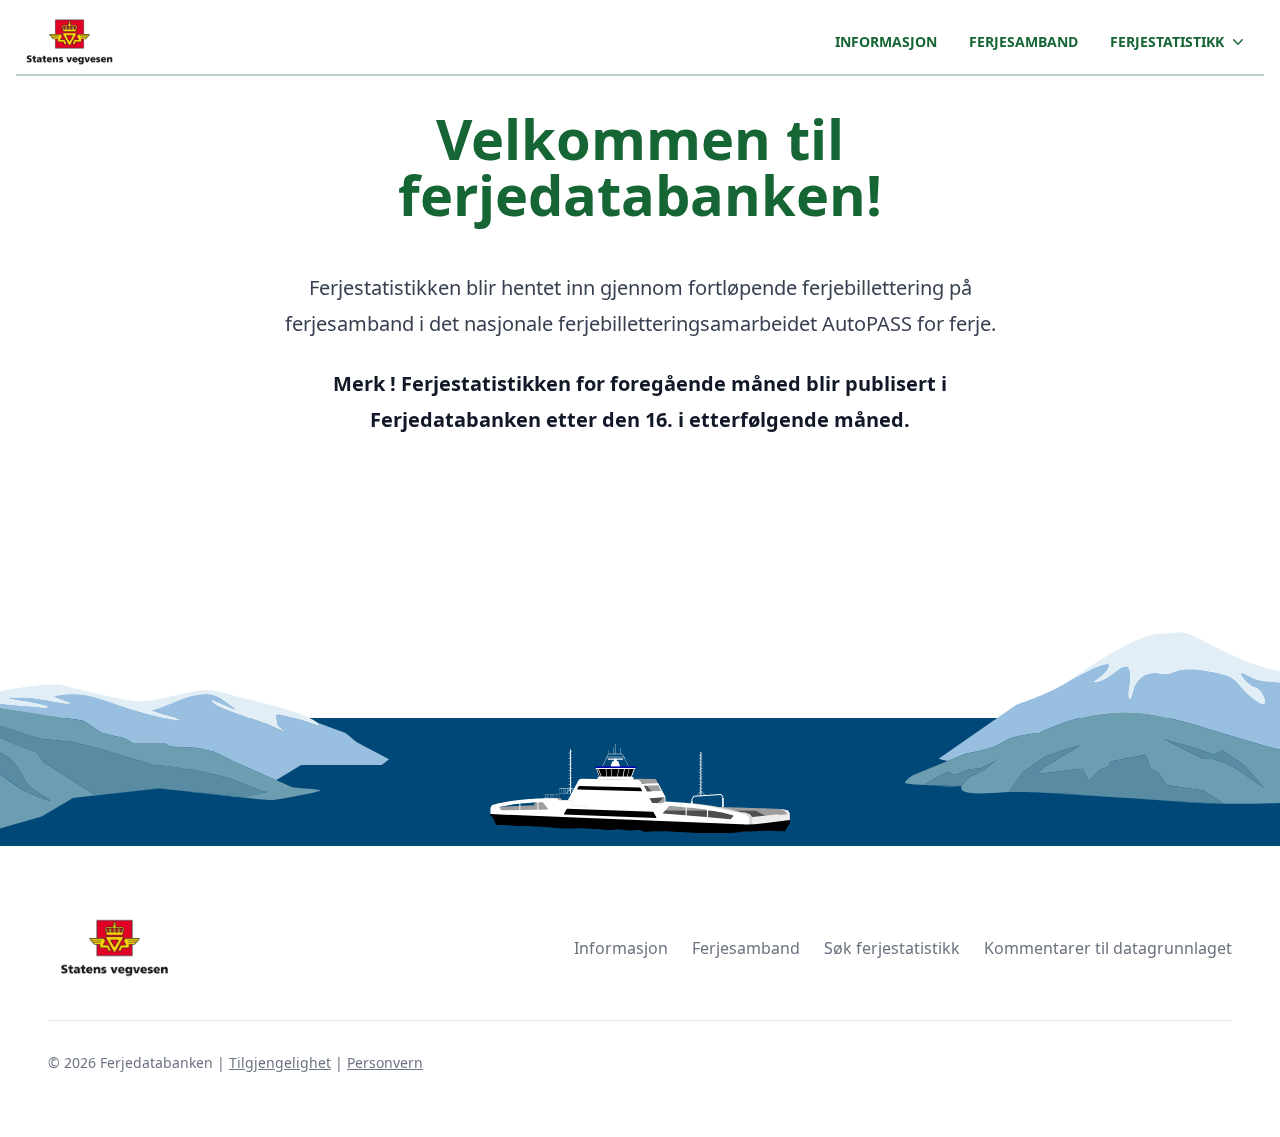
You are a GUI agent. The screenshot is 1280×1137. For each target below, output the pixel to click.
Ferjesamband (1023, 41)
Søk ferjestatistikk (892, 948)
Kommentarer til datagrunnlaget (1108, 948)
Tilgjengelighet (280, 1062)
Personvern (385, 1062)
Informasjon (886, 41)
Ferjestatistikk (1167, 41)
